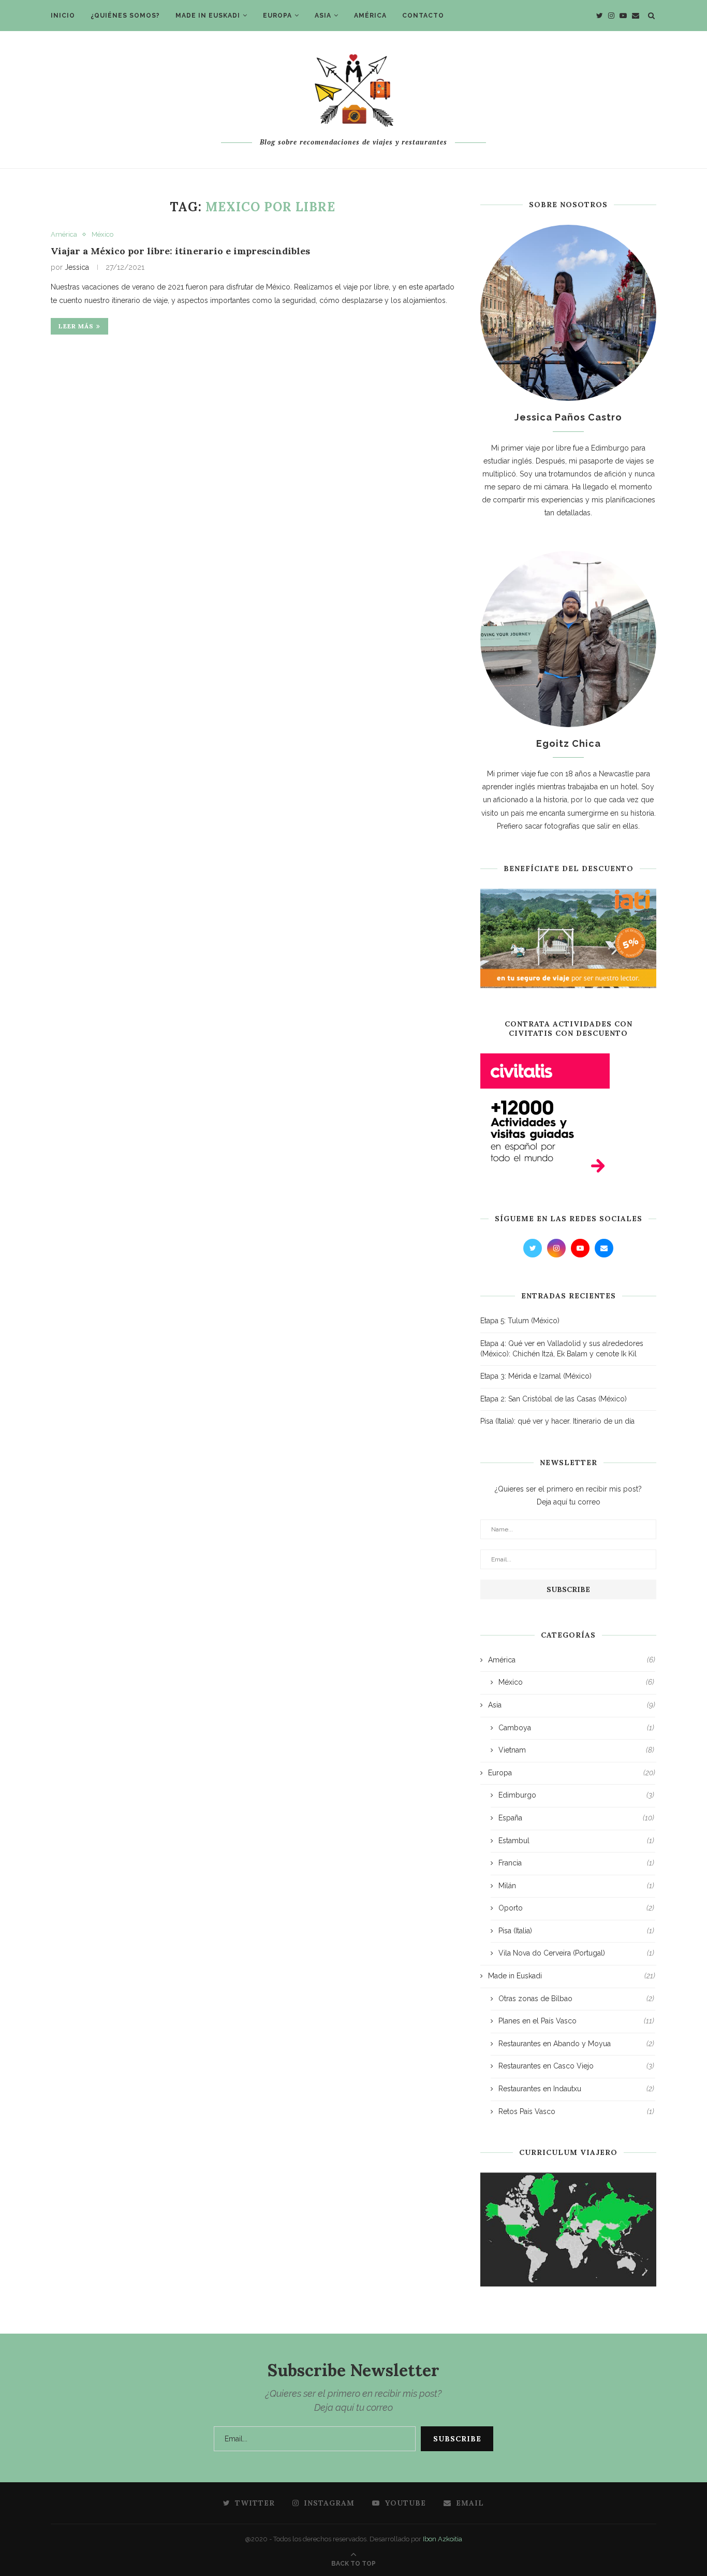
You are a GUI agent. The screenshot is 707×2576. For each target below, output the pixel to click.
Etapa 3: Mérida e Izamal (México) (536, 1376)
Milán (576, 1886)
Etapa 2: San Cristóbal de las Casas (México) (554, 1399)
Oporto (576, 1908)
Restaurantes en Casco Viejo (576, 2066)
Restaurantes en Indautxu (576, 2089)
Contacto (423, 16)
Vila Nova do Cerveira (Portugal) (576, 1953)
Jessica (77, 267)
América (370, 16)
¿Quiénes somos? (125, 16)
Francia (576, 1863)
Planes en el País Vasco (576, 2021)
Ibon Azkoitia (443, 2539)
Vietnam (576, 1750)
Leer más (76, 326)
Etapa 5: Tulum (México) (520, 1321)
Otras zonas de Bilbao (576, 1999)
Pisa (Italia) (576, 1931)
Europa (277, 16)
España (576, 1818)
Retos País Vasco (576, 2111)
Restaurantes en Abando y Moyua (576, 2044)
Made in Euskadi (208, 16)
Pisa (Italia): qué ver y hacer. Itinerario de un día (557, 1421)
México (102, 234)
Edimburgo (576, 1795)
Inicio (63, 16)
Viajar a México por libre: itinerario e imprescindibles (180, 251)
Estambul (576, 1841)
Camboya (576, 1728)
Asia (323, 16)
